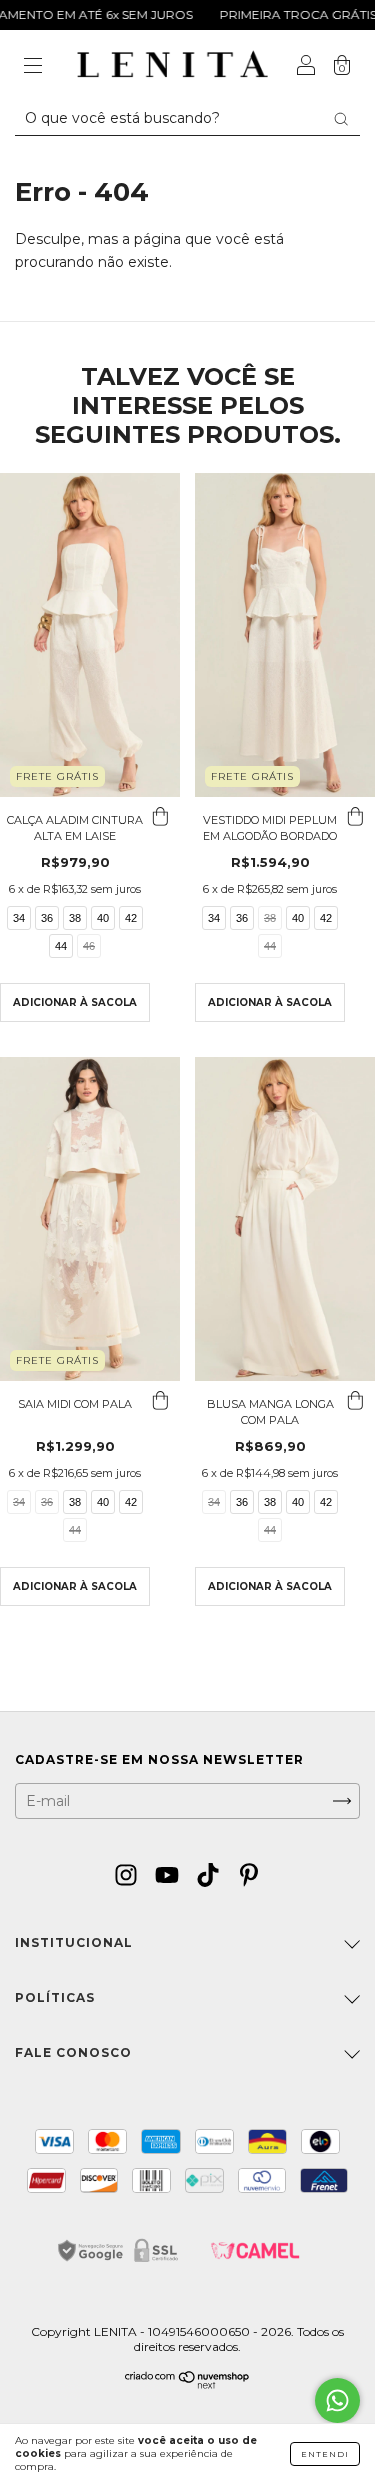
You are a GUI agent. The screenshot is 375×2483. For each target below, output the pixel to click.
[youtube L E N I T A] (169, 1875)
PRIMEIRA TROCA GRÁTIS (278, 14)
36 (47, 918)
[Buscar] (341, 119)
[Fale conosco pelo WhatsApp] (337, 2400)
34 (19, 918)
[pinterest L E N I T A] (249, 1875)
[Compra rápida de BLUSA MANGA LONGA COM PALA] (355, 1401)
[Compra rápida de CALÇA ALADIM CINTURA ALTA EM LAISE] (160, 817)
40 (103, 918)
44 (61, 946)
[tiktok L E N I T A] (210, 1875)
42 (131, 918)
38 (75, 918)
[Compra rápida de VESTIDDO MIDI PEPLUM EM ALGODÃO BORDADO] (355, 817)
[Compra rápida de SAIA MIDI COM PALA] (160, 1401)
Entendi (325, 2454)
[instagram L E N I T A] (128, 1875)
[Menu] (33, 67)
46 (89, 946)
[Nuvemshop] (187, 2384)
